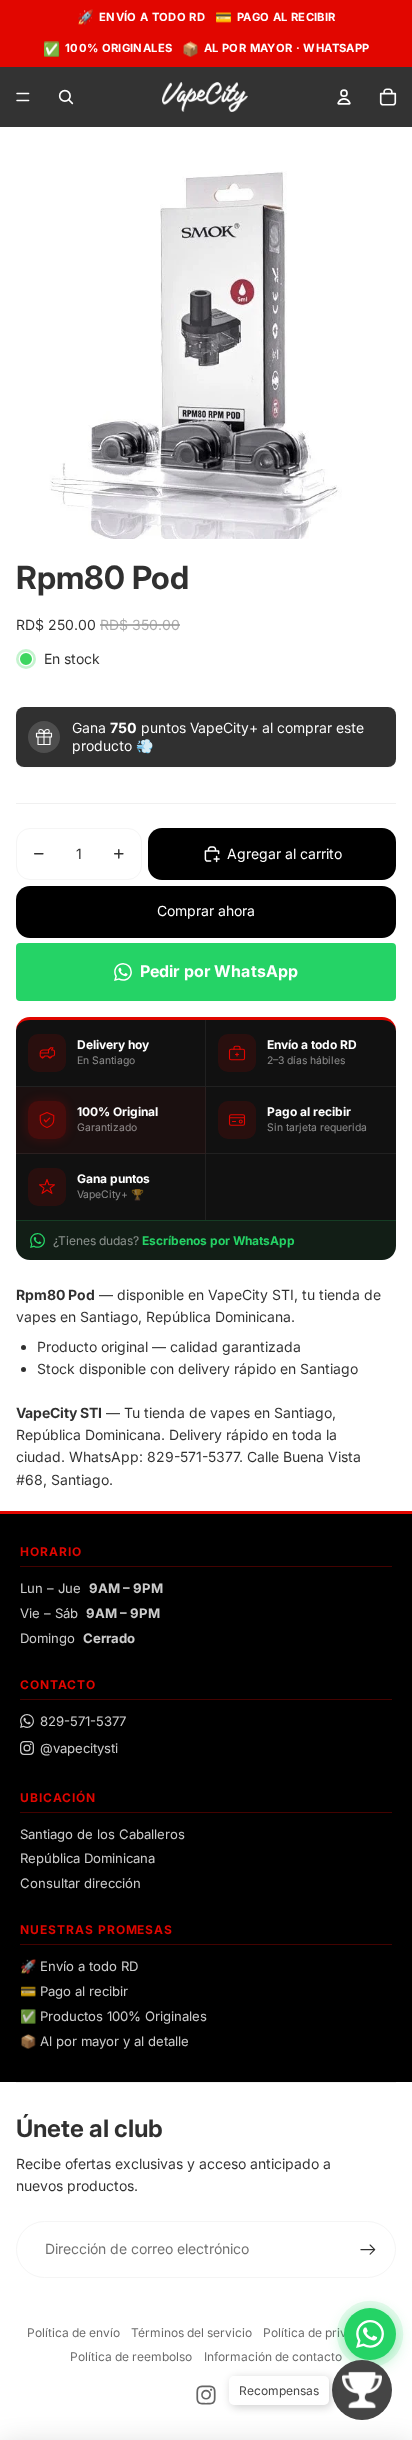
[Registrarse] (368, 2249)
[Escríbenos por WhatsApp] (370, 2334)
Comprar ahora (206, 910)
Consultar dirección (80, 1883)
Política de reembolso (131, 2356)
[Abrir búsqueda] (66, 97)
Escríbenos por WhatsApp (218, 1240)
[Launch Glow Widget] (362, 2390)
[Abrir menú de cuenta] (344, 97)
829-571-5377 (83, 1721)
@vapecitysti (79, 1748)
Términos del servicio (191, 2332)
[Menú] (23, 98)
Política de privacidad (324, 2332)
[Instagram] (206, 2395)
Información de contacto (273, 2356)
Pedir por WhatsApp (219, 971)
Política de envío (73, 2332)
